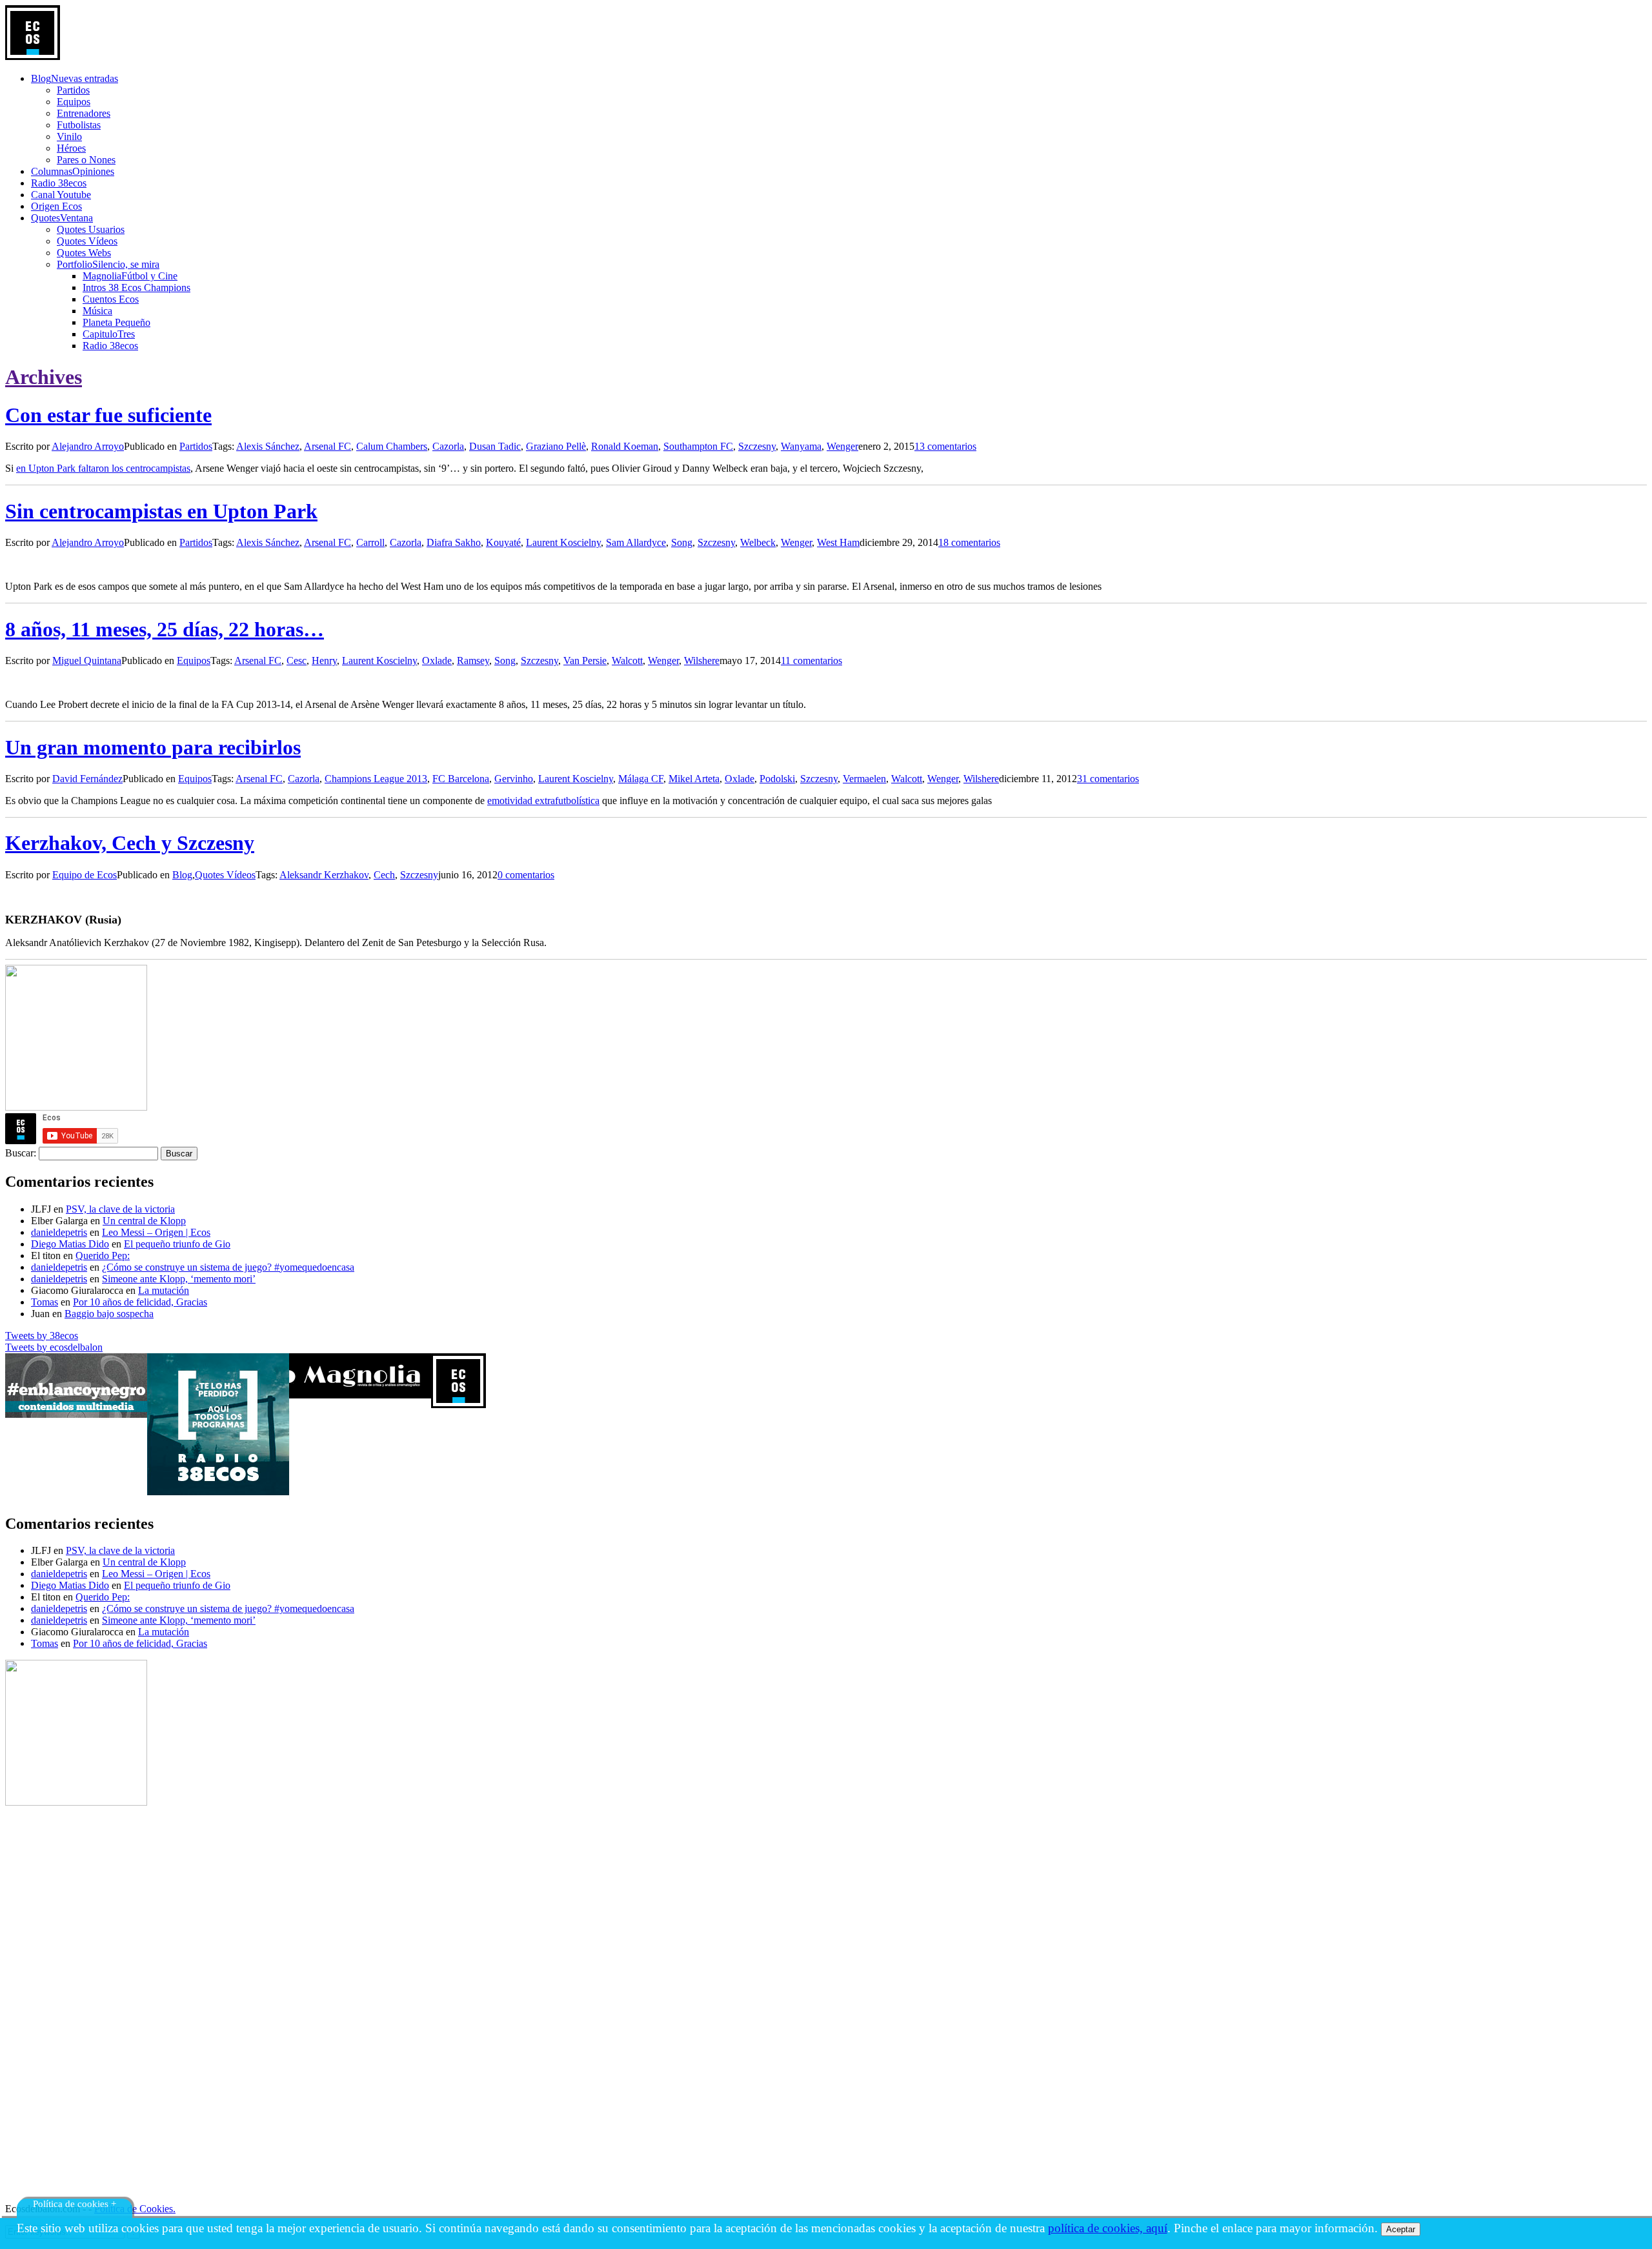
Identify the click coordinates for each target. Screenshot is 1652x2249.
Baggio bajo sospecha (109, 1314)
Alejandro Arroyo (88, 446)
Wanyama (801, 446)
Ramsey (473, 661)
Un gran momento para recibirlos (153, 747)
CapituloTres (109, 334)
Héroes (71, 148)
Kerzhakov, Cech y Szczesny (130, 843)
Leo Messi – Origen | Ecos (156, 1232)
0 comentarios (526, 875)
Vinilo (69, 136)
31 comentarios (1108, 779)
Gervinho (514, 779)
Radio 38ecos (110, 346)
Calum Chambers (392, 446)
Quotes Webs (84, 253)
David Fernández (87, 779)
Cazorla (448, 446)
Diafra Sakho (454, 542)
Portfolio (108, 264)
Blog (182, 875)
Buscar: (21, 1153)
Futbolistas (79, 125)
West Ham (838, 542)
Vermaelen (864, 779)
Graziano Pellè (556, 446)
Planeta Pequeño (116, 322)
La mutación (164, 1290)
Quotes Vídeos (87, 241)
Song (682, 542)
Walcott (627, 661)
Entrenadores (84, 113)
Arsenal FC (327, 446)
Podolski (777, 779)
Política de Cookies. (135, 2209)
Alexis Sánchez (268, 446)
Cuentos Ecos (111, 299)
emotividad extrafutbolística (543, 801)
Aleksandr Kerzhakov (324, 875)
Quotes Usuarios (91, 229)
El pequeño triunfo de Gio (177, 1244)
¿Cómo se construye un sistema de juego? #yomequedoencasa (228, 1267)
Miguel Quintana (87, 661)
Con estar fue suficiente (108, 415)
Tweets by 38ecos (42, 1336)
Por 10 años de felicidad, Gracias (140, 1302)
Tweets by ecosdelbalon (54, 1347)
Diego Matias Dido (70, 1244)
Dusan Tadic (495, 446)
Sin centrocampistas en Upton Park (161, 511)
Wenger (842, 446)
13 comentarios (945, 446)
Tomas (45, 1302)
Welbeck (758, 542)
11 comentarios (811, 661)
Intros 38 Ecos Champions (136, 287)
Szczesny (757, 446)
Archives (44, 377)
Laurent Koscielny (563, 542)
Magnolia (130, 276)
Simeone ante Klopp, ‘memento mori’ (179, 1279)
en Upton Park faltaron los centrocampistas (103, 468)
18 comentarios (969, 542)
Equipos (74, 102)
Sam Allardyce (636, 542)
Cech (384, 875)
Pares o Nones (86, 160)
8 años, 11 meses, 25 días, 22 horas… (165, 629)
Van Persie (585, 661)
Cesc (297, 661)
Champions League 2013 (376, 779)
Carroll (370, 542)
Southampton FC (698, 446)
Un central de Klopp (144, 1221)
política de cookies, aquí (1108, 2228)
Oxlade (437, 661)
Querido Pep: (103, 1256)
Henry (324, 661)
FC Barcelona (461, 779)
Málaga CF (641, 779)
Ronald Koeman (625, 446)
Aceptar (1401, 2229)
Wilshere (702, 661)
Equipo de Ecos (85, 875)
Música (97, 311)
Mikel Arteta (694, 779)
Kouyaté (503, 542)
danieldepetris (59, 1232)
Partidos (73, 90)
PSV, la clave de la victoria (120, 1209)
